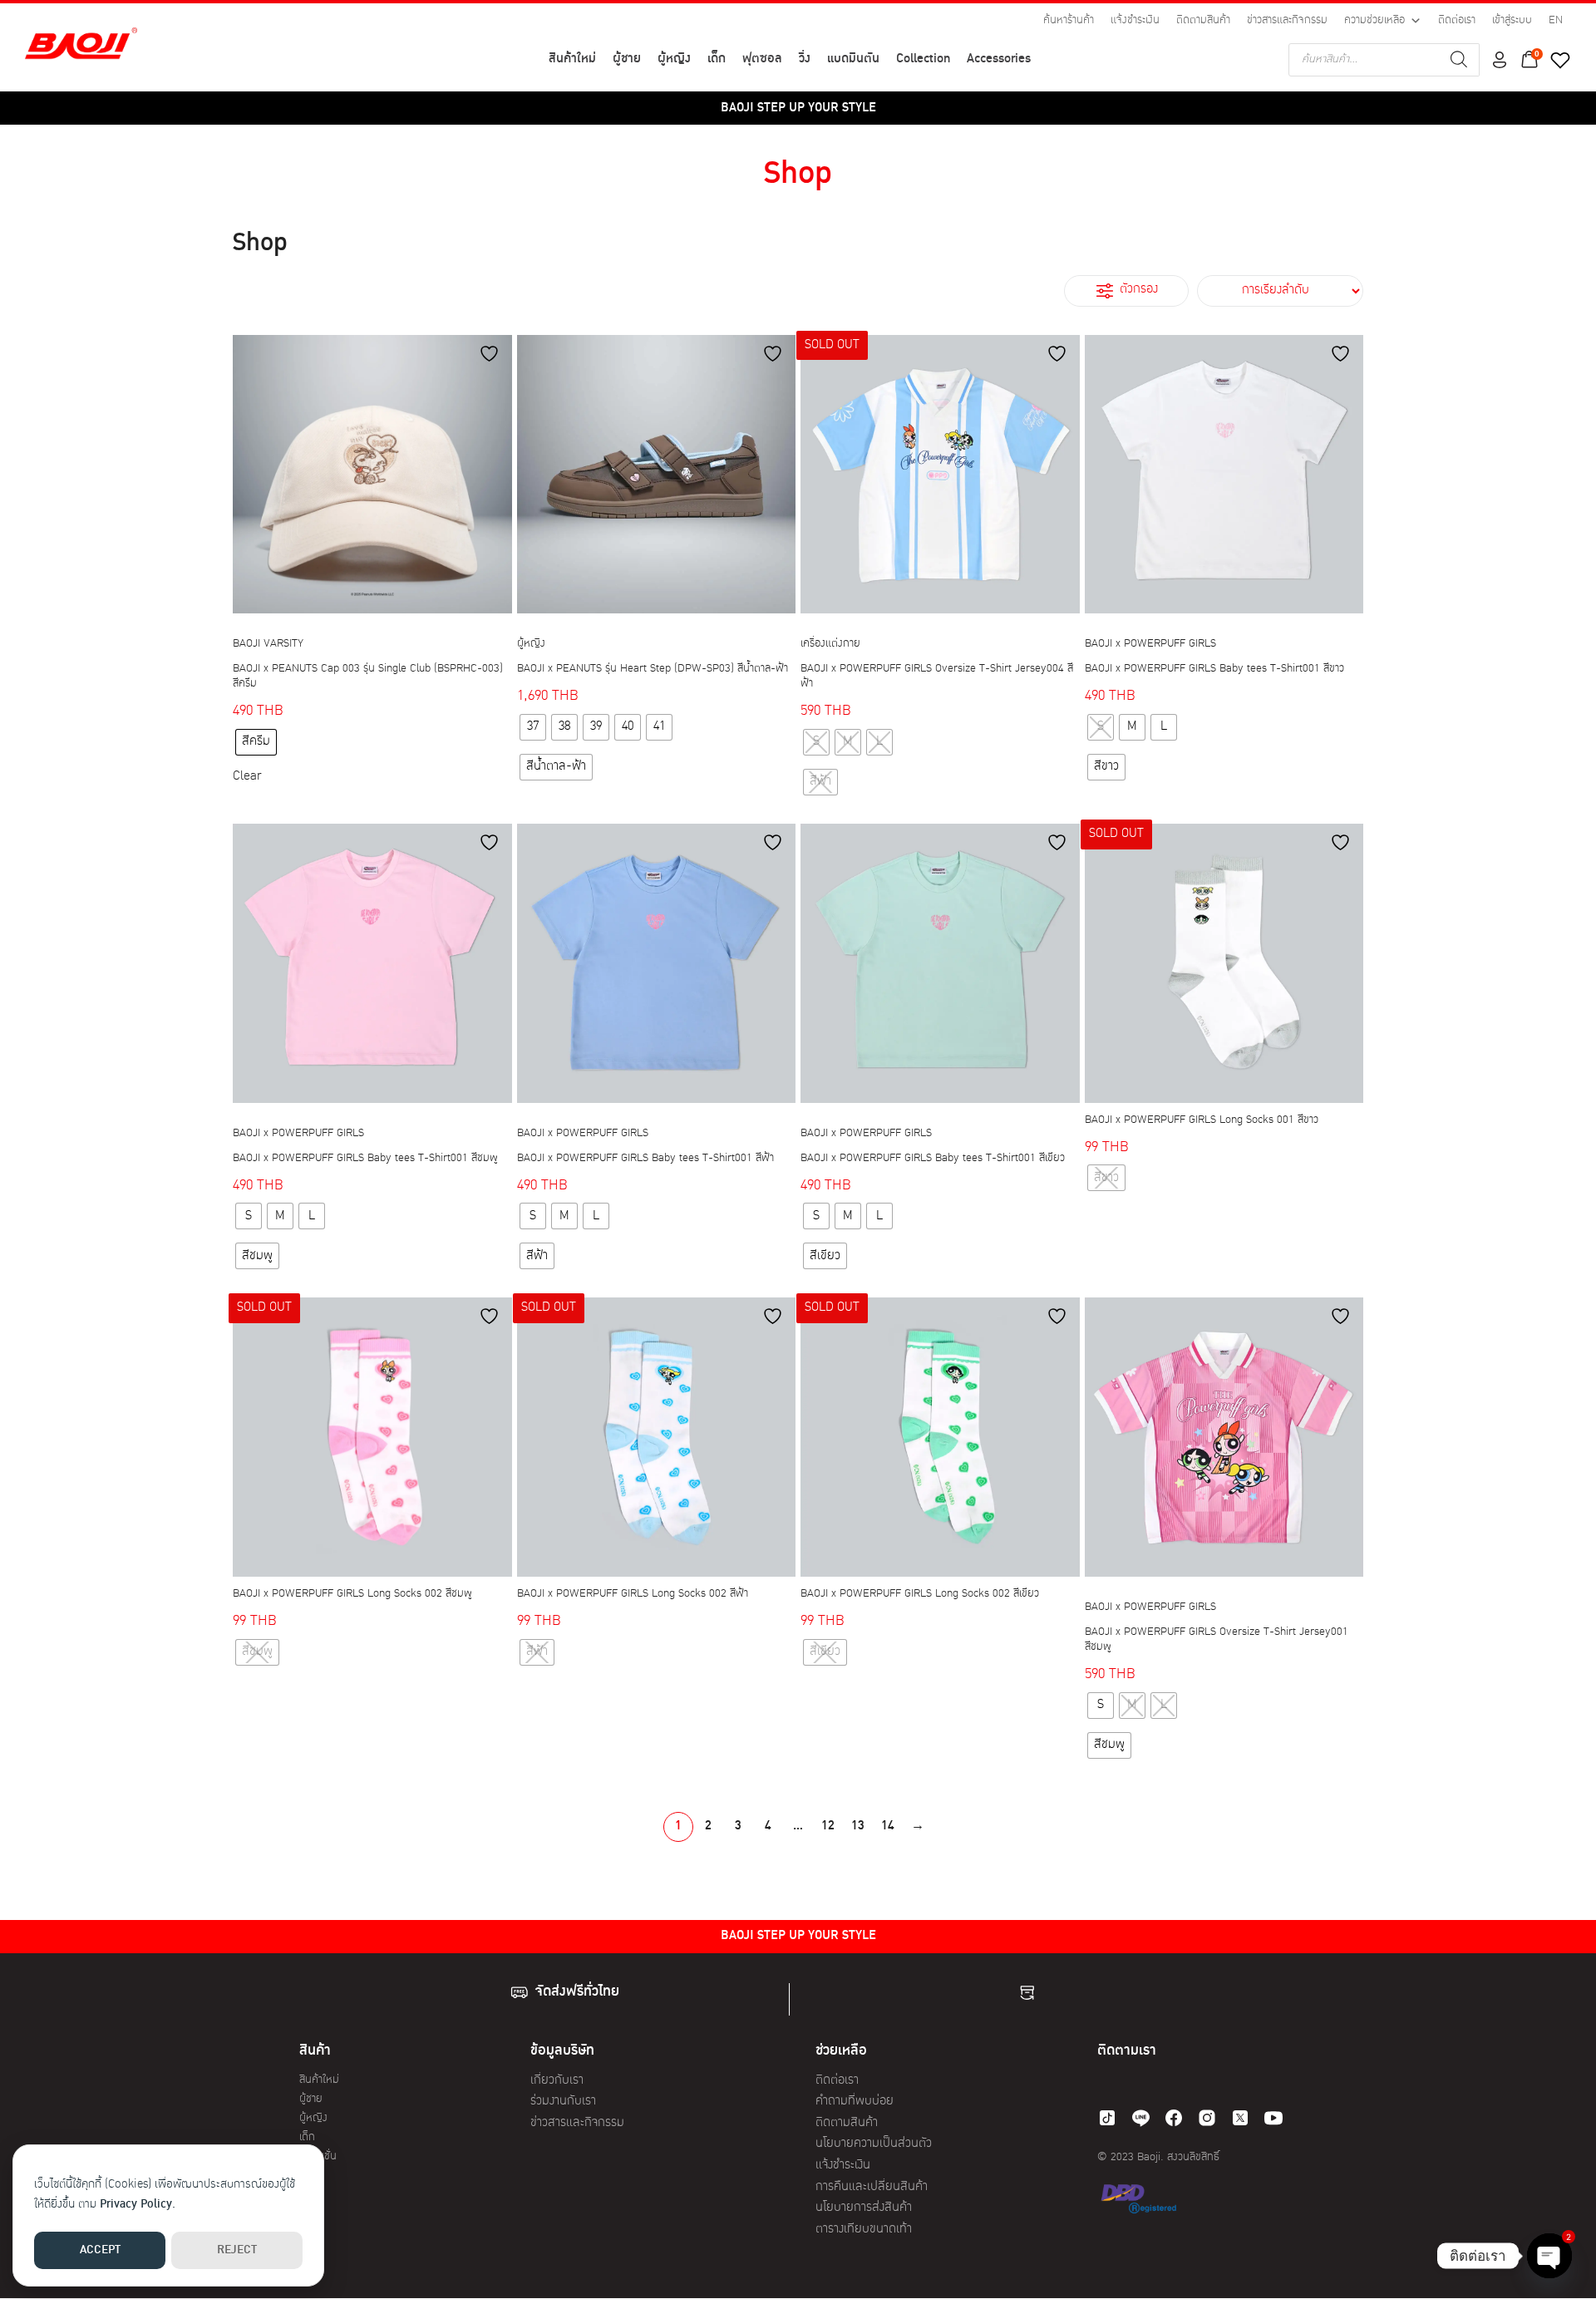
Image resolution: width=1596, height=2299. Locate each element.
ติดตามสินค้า (1203, 20)
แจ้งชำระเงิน (1135, 20)
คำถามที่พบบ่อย (855, 2102)
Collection (923, 59)
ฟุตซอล (762, 59)
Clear (247, 777)
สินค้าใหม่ (572, 59)
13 (858, 1826)
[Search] (1459, 60)
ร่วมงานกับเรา (563, 2102)
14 (888, 1826)
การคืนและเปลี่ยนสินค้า (872, 2187)
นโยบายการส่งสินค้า (864, 2208)
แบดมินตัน (853, 59)
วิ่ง (805, 59)
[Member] (1500, 60)
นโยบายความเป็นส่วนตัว (874, 2144)
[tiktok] (1107, 2118)
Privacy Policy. (138, 2205)
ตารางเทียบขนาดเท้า (864, 2230)
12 (828, 1826)
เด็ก (717, 59)
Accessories (999, 59)
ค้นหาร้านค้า (1069, 20)
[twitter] (1240, 2118)
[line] (1140, 2118)
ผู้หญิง (674, 59)
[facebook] (1174, 2118)
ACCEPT (100, 2250)
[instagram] (1207, 2118)
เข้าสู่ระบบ (1512, 20)
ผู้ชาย (627, 59)
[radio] (256, 742)
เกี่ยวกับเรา (557, 2081)
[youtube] (1273, 2118)
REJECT (237, 2250)
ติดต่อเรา (1457, 20)
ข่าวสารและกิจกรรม (1287, 20)
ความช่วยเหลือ (1374, 20)
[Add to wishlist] (491, 354)
